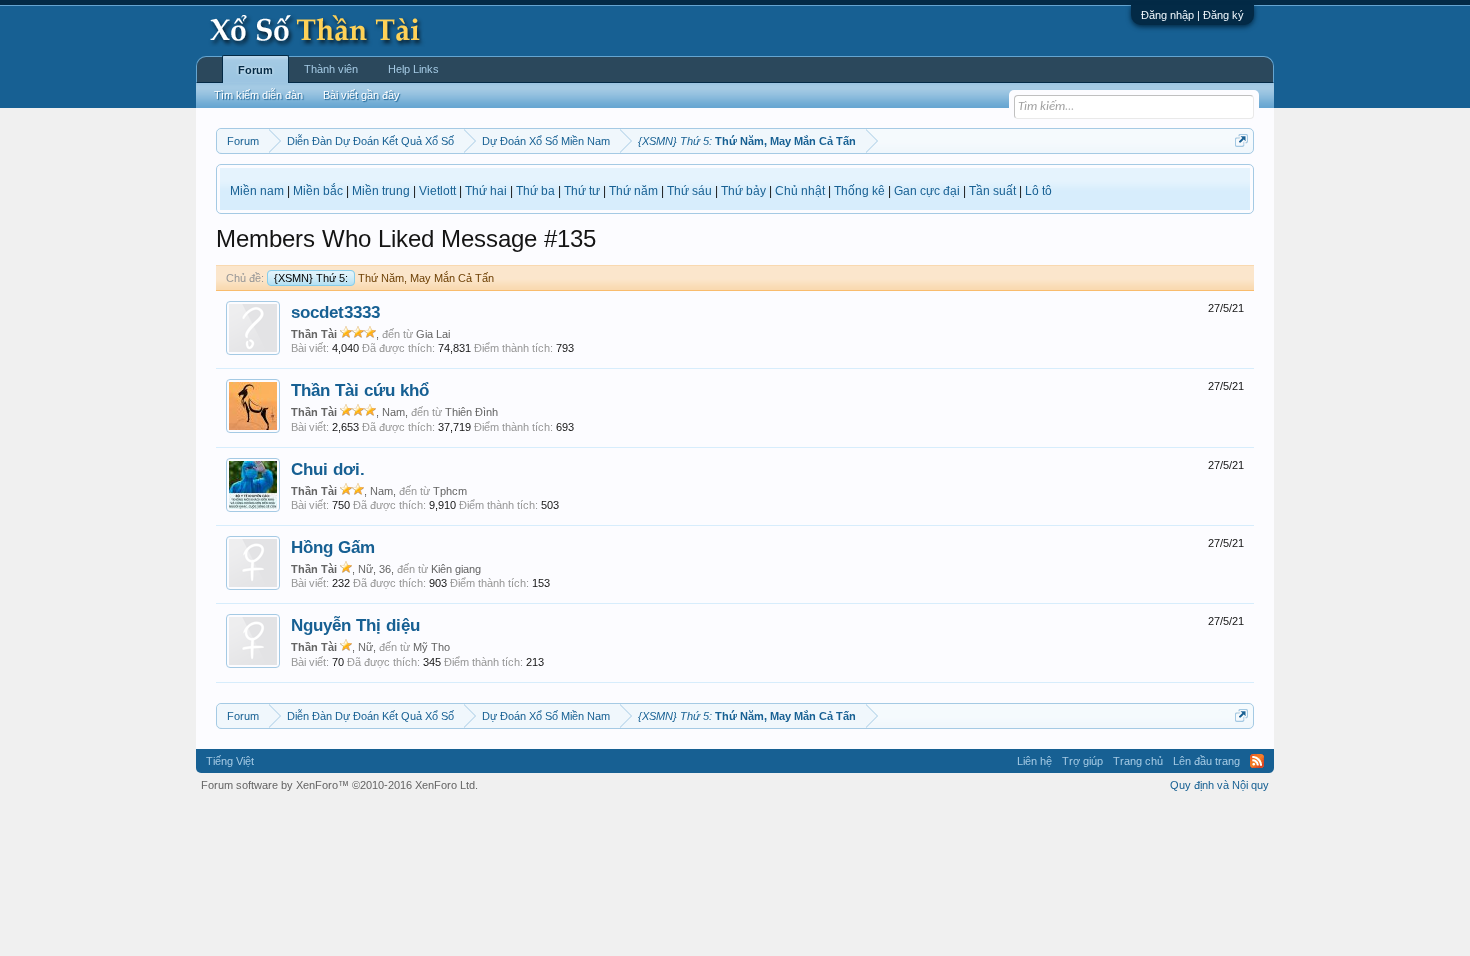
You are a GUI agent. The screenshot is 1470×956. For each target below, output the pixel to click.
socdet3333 (335, 312)
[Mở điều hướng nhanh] (1241, 140)
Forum (255, 70)
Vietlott (437, 191)
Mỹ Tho (431, 647)
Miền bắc (318, 191)
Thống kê (859, 191)
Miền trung (381, 191)
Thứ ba (535, 191)
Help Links (413, 69)
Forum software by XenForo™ (339, 785)
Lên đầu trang (1206, 761)
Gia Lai (433, 334)
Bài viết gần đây (361, 95)
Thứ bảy (743, 191)
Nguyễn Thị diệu (355, 625)
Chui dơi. (328, 469)
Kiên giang (456, 569)
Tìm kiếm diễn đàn (258, 95)
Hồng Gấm (333, 547)
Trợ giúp (1082, 761)
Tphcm (450, 491)
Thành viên (331, 69)
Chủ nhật (800, 191)
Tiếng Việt (230, 761)
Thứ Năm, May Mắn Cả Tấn (384, 278)
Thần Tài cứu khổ (360, 390)
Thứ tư (582, 191)
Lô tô (1038, 191)
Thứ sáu (689, 191)
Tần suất (992, 191)
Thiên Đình (471, 412)
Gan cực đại (927, 191)
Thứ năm (633, 191)
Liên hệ (1034, 761)
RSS (1257, 761)
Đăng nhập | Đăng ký (1192, 15)
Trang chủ (1138, 761)
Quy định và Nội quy (1219, 785)
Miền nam (257, 191)
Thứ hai (486, 191)
